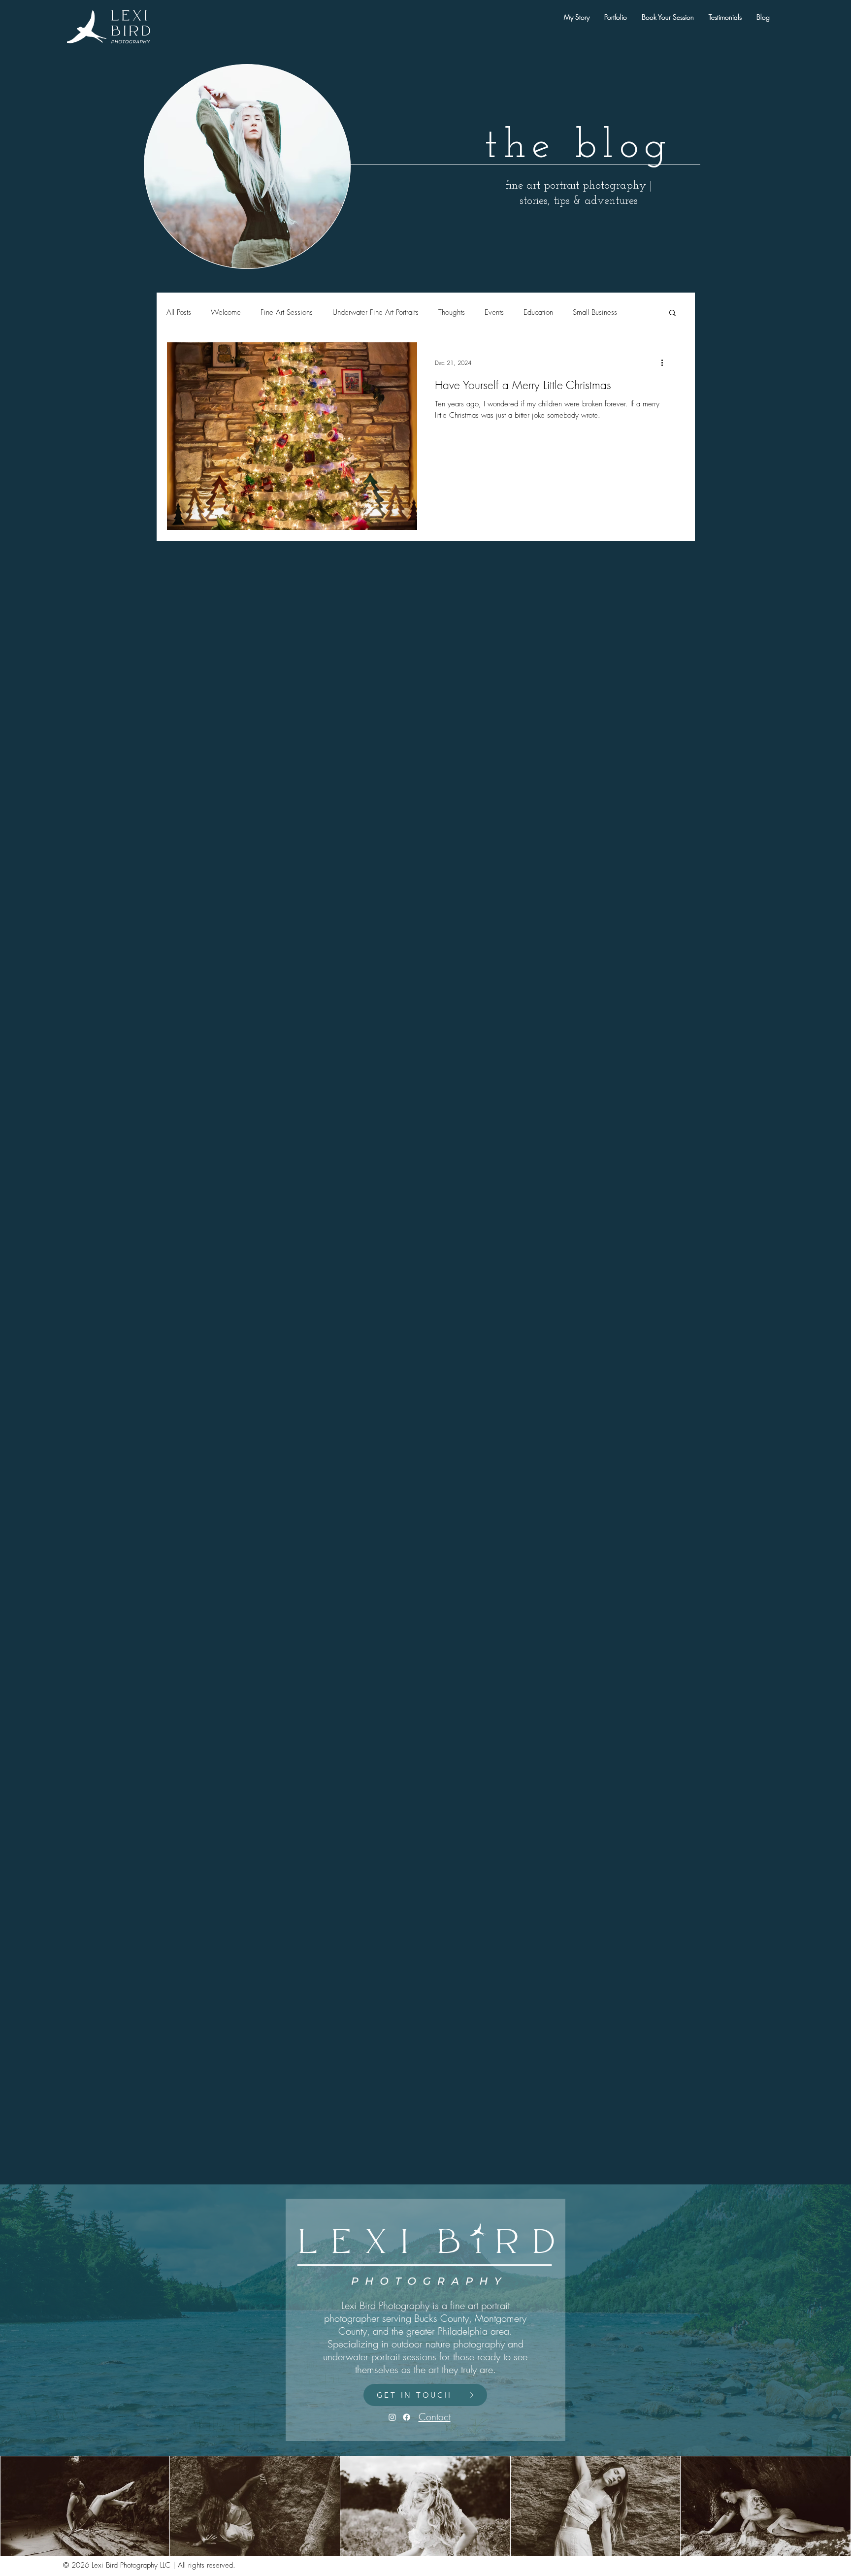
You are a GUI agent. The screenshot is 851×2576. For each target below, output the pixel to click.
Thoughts (452, 312)
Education (538, 312)
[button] (672, 314)
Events (494, 312)
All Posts (179, 312)
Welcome (226, 312)
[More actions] (665, 363)
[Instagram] (392, 2417)
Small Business (595, 312)
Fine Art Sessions (287, 312)
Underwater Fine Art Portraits (376, 312)
